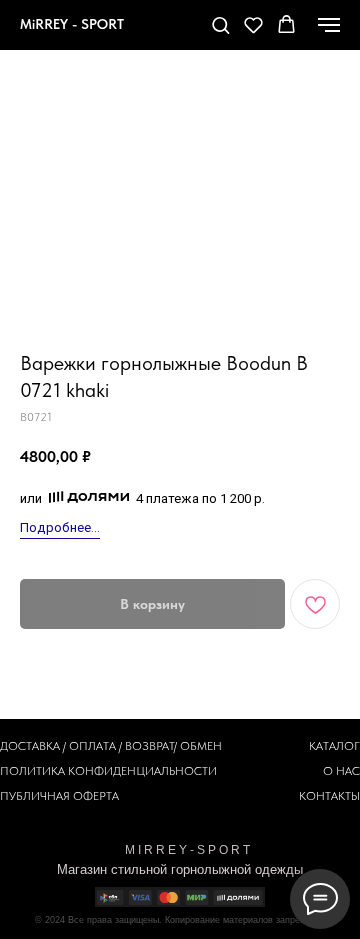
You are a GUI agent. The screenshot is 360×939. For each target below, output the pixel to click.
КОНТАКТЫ (329, 796)
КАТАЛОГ (334, 746)
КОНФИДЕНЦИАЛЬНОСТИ (142, 771)
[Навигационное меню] (329, 25)
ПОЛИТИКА (32, 771)
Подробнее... (60, 527)
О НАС (341, 771)
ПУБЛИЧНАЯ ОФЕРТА (59, 796)
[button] (220, 24)
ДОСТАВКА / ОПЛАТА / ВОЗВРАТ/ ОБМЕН (111, 746)
